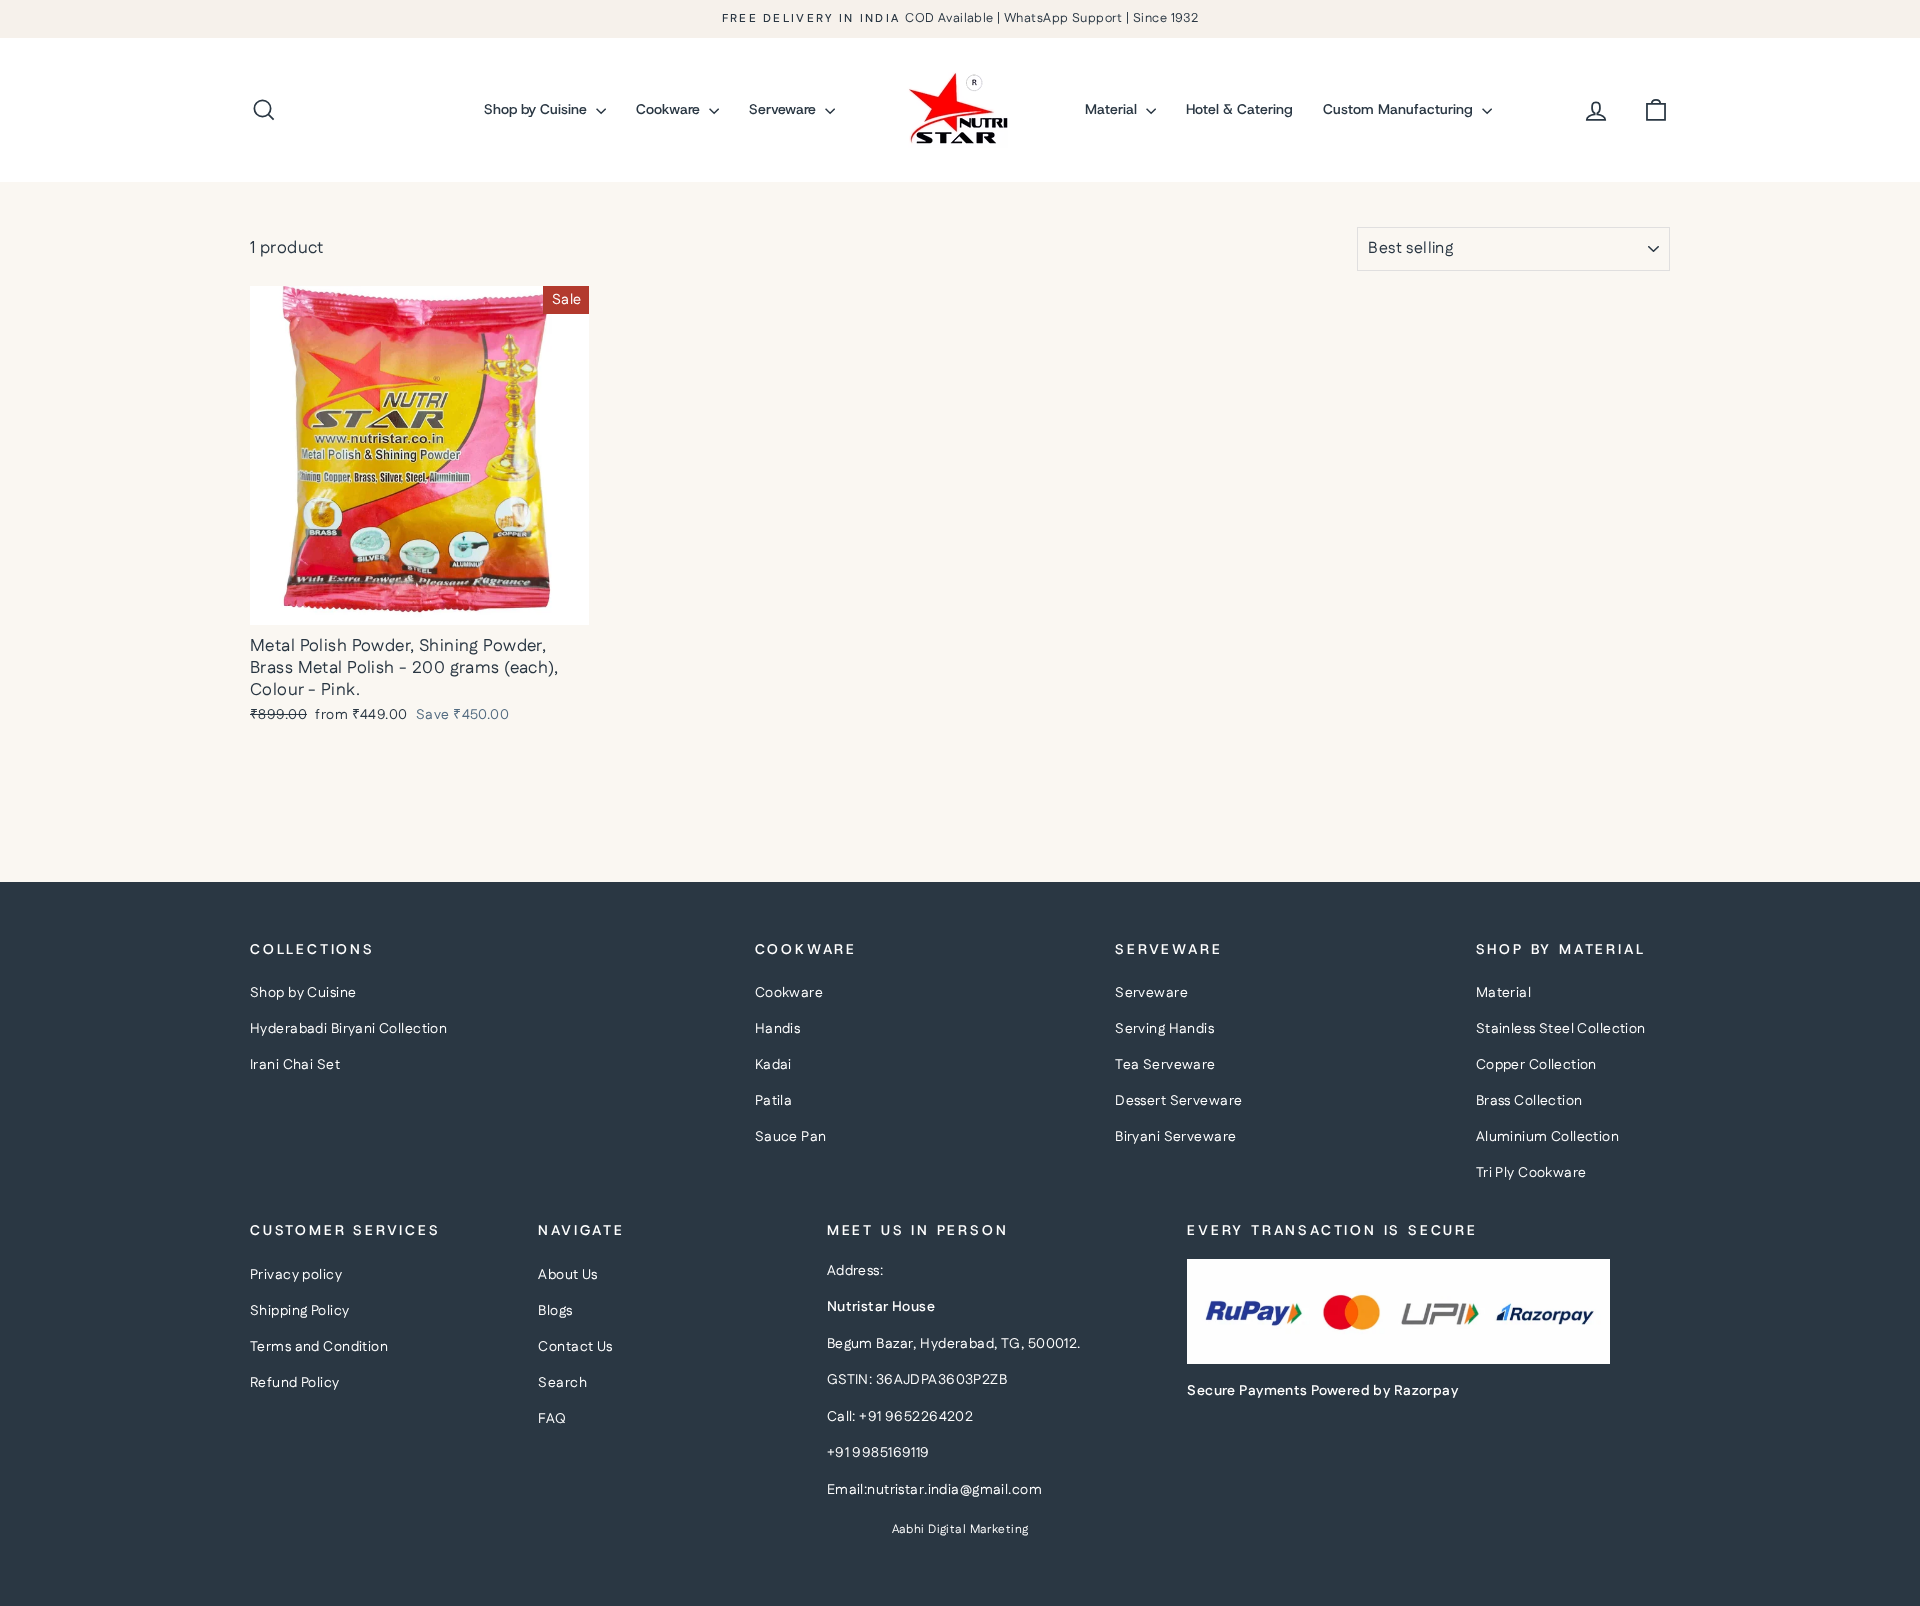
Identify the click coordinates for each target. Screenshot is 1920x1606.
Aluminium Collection (1548, 1137)
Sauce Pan (791, 1137)
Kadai (773, 1065)
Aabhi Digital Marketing (960, 1529)
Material (1113, 109)
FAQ (552, 1419)
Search (562, 1383)
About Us (567, 1275)
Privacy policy (296, 1275)
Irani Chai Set (295, 1065)
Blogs (555, 1311)
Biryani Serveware (1175, 1137)
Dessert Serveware (1178, 1101)
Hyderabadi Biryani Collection (348, 1029)
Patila (774, 1101)
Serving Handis (1164, 1029)
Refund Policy (295, 1383)
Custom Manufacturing (1400, 109)
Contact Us (575, 1347)
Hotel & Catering (1239, 109)
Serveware (784, 109)
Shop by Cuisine (537, 109)
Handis (778, 1029)
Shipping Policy (299, 1311)
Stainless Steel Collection (1561, 1029)
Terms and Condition (319, 1347)
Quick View (420, 603)
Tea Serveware (1165, 1065)
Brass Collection (1529, 1101)
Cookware (670, 109)
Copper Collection (1536, 1065)
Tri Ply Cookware (1531, 1173)
